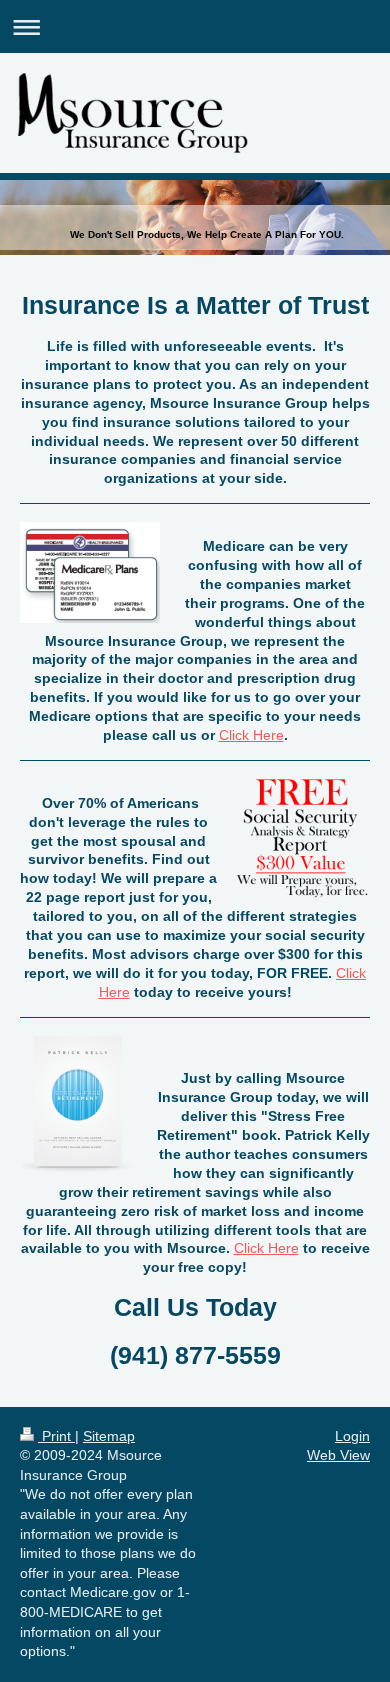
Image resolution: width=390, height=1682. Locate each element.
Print (56, 1436)
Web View (338, 1455)
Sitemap (109, 1436)
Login (352, 1436)
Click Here (251, 735)
